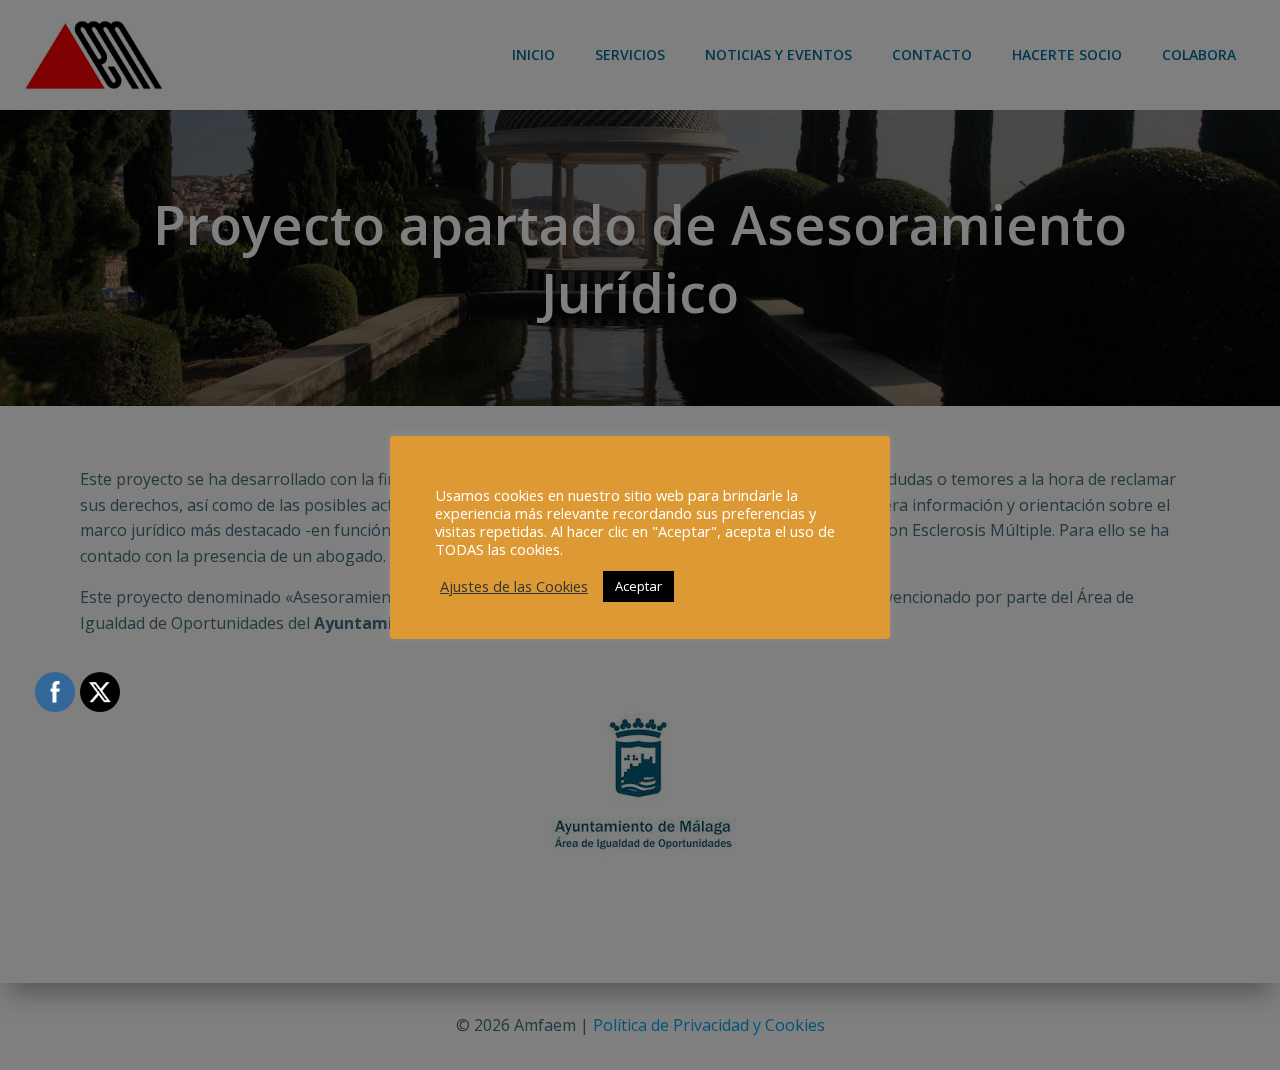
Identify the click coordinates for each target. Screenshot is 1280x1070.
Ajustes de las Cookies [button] (514, 586)
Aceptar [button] (638, 586)
